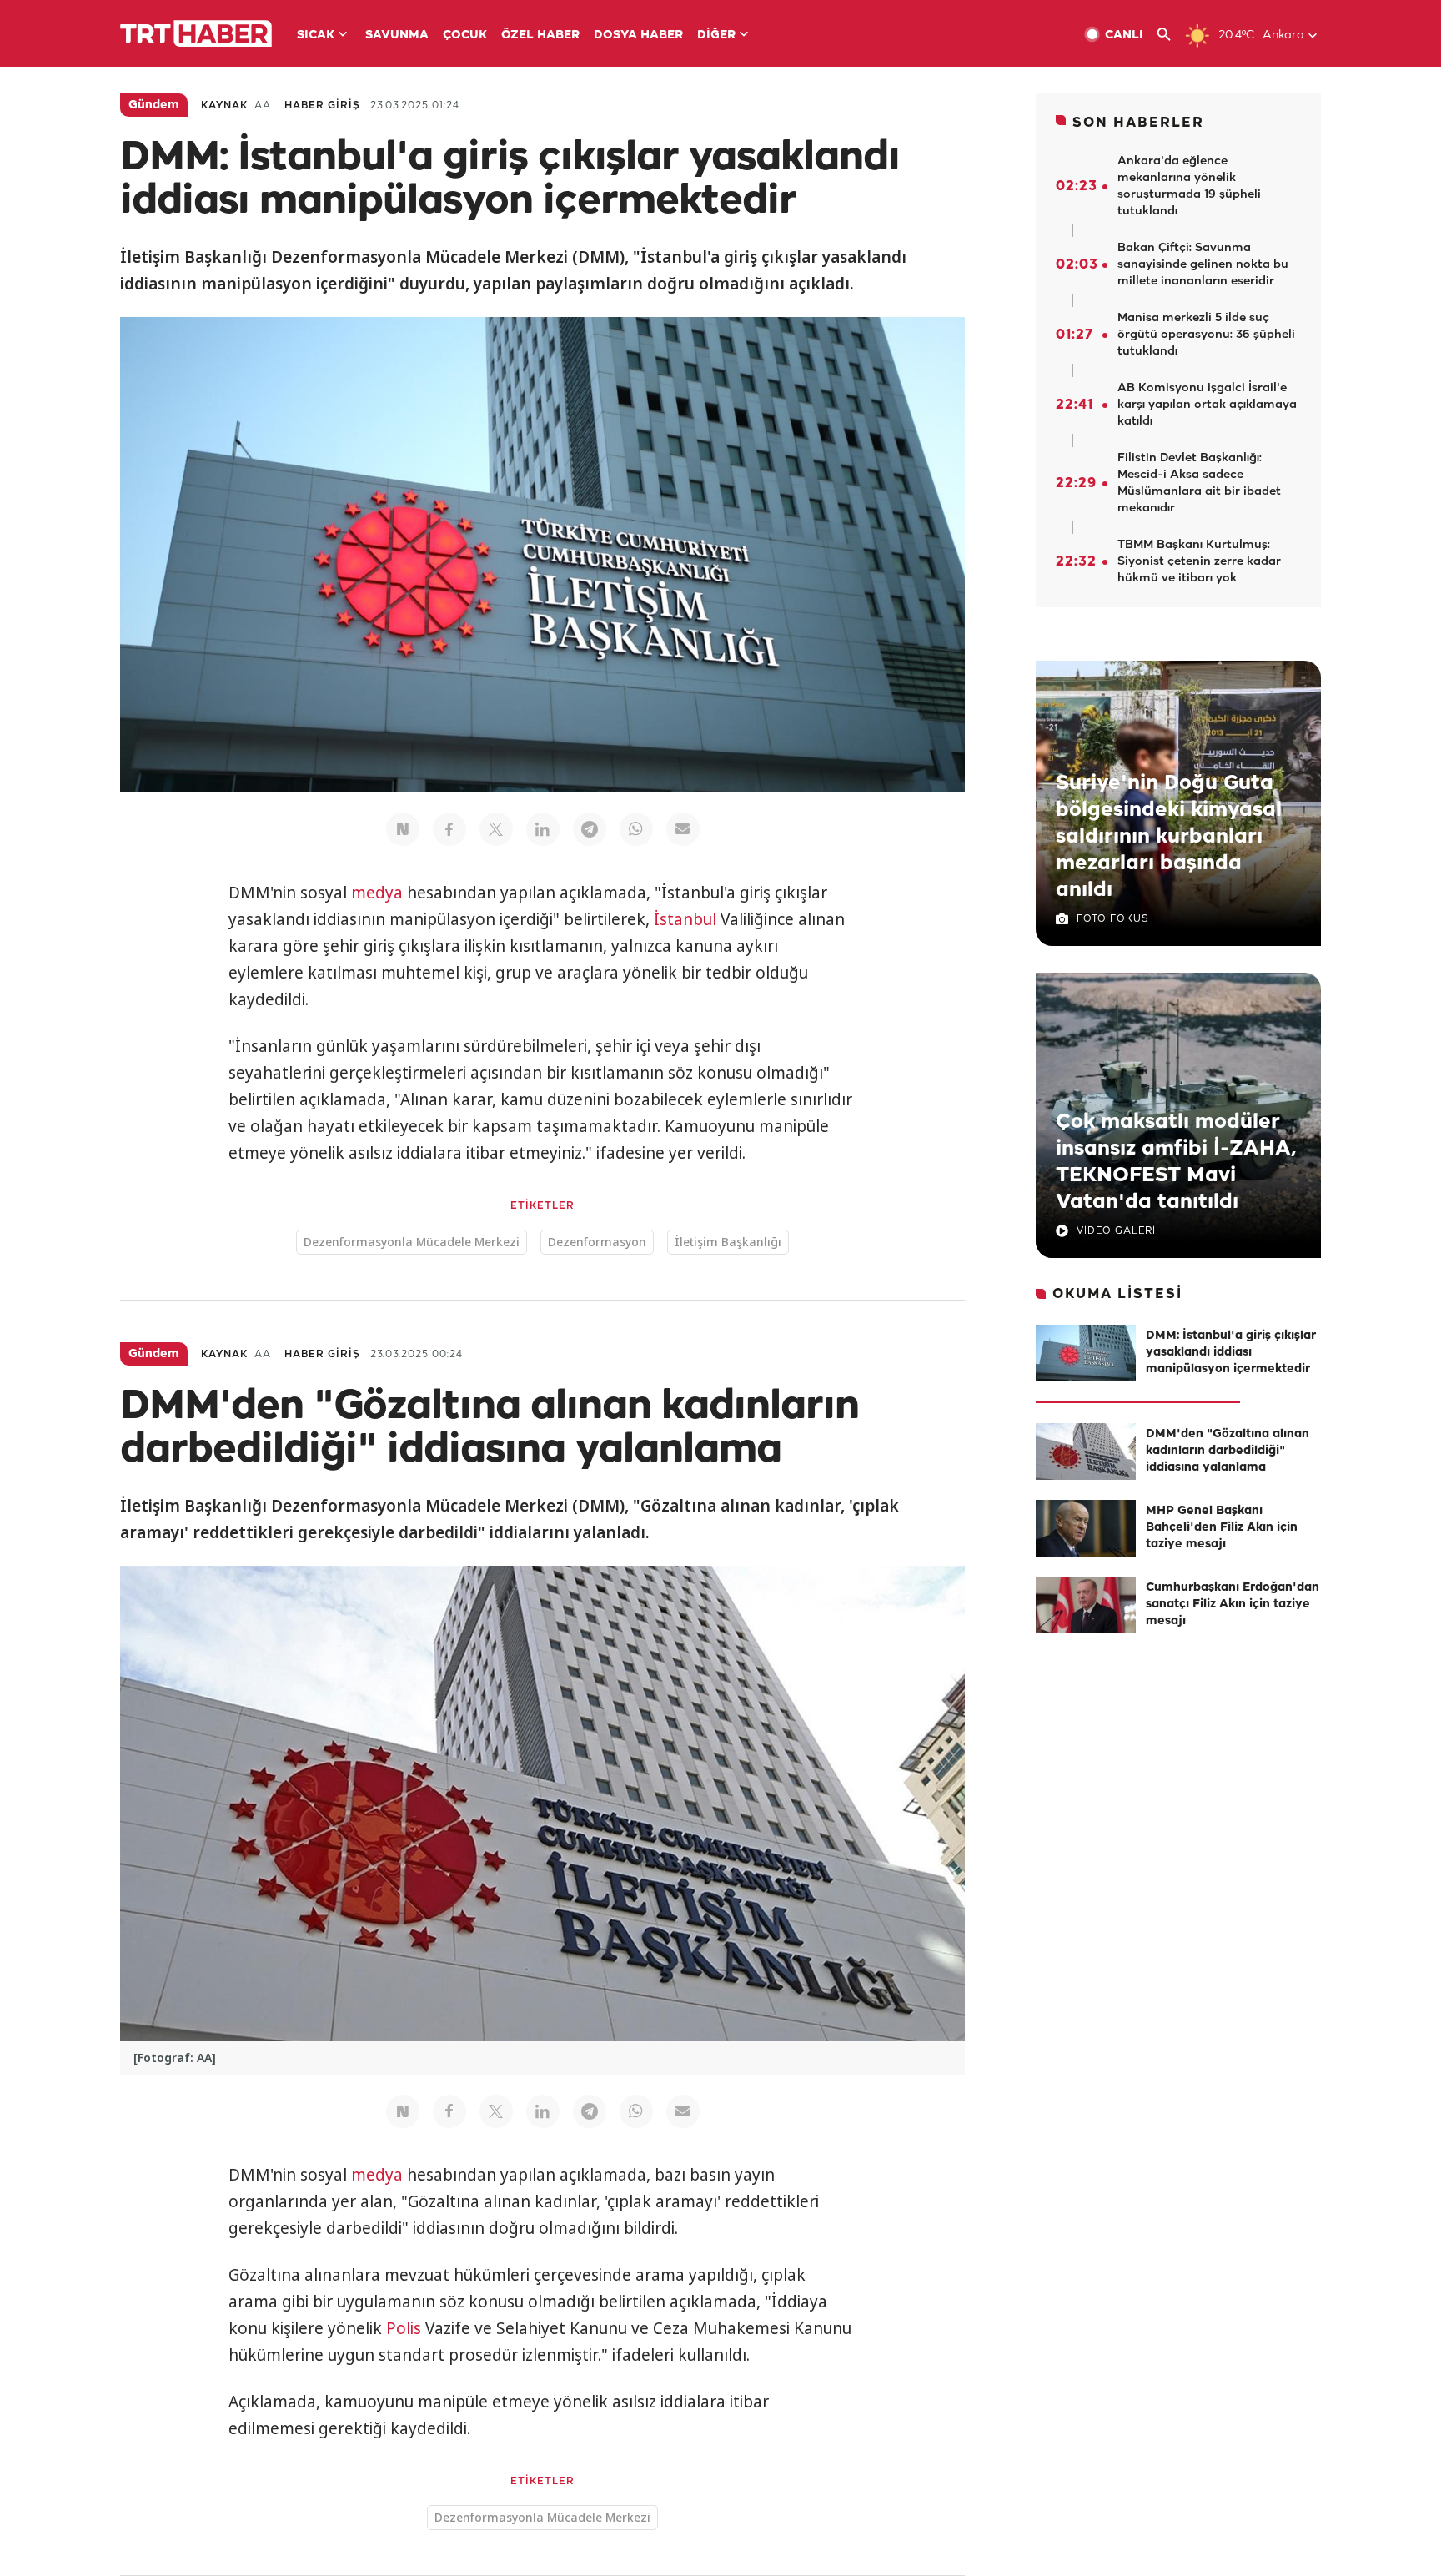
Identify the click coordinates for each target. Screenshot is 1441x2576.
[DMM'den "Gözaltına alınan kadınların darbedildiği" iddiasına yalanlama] (1086, 1452)
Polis (404, 2328)
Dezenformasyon (597, 1242)
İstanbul (685, 919)
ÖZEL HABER (540, 35)
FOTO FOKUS (1112, 919)
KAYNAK (224, 106)
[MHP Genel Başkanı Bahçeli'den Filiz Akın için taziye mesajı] (1086, 1528)
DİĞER (716, 35)
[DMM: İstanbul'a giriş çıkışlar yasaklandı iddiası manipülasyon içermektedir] (1086, 1353)
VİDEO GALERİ (1116, 1231)
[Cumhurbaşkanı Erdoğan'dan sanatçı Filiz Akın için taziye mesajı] (1086, 1605)
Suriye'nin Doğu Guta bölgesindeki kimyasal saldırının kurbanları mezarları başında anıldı (1169, 837)
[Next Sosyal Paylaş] (403, 829)
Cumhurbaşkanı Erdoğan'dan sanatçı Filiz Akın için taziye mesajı (1233, 1605)
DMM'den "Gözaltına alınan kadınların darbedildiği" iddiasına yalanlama (1228, 1451)
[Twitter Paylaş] (496, 829)
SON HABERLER (1138, 123)
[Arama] (1170, 35)
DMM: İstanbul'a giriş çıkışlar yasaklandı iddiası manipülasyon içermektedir (1231, 1353)
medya (377, 893)
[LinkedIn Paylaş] (543, 829)
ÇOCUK (465, 35)
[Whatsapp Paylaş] (636, 829)
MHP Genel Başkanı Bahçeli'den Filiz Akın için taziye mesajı (1222, 1528)
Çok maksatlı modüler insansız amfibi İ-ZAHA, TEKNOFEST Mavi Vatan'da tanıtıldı (1176, 1162)
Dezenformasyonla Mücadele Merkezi (412, 1242)
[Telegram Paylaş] (590, 829)
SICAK (316, 35)
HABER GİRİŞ (322, 106)
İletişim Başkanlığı (728, 1242)
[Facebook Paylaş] (449, 829)
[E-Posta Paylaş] (683, 829)
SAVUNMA (397, 35)
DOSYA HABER (638, 35)
